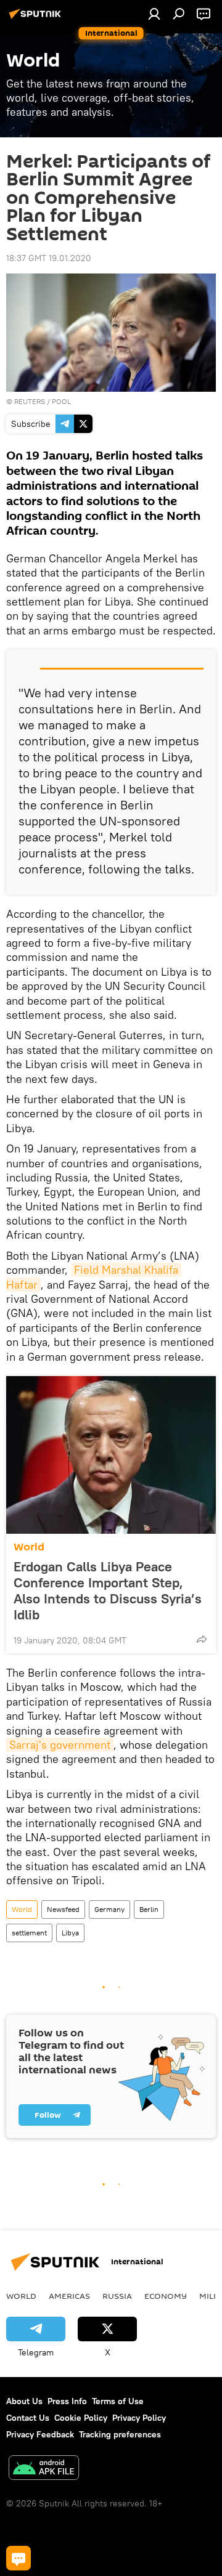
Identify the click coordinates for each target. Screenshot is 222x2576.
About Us (24, 2401)
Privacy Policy (139, 2418)
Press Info (67, 2401)
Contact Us (28, 2418)
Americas (69, 2296)
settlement (29, 1933)
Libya (70, 1933)
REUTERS (30, 401)
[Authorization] (154, 14)
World (29, 1547)
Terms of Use (118, 2401)
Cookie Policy (81, 2418)
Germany (109, 1909)
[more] (202, 1639)
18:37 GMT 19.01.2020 (49, 258)
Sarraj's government (60, 1745)
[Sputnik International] (37, 18)
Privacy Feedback (40, 2434)
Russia (117, 2296)
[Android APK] (44, 2469)
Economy (166, 2296)
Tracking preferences (120, 2434)
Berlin (149, 1909)
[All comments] (18, 2558)
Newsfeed (63, 1909)
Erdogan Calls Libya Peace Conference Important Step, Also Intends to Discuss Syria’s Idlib (108, 1590)
